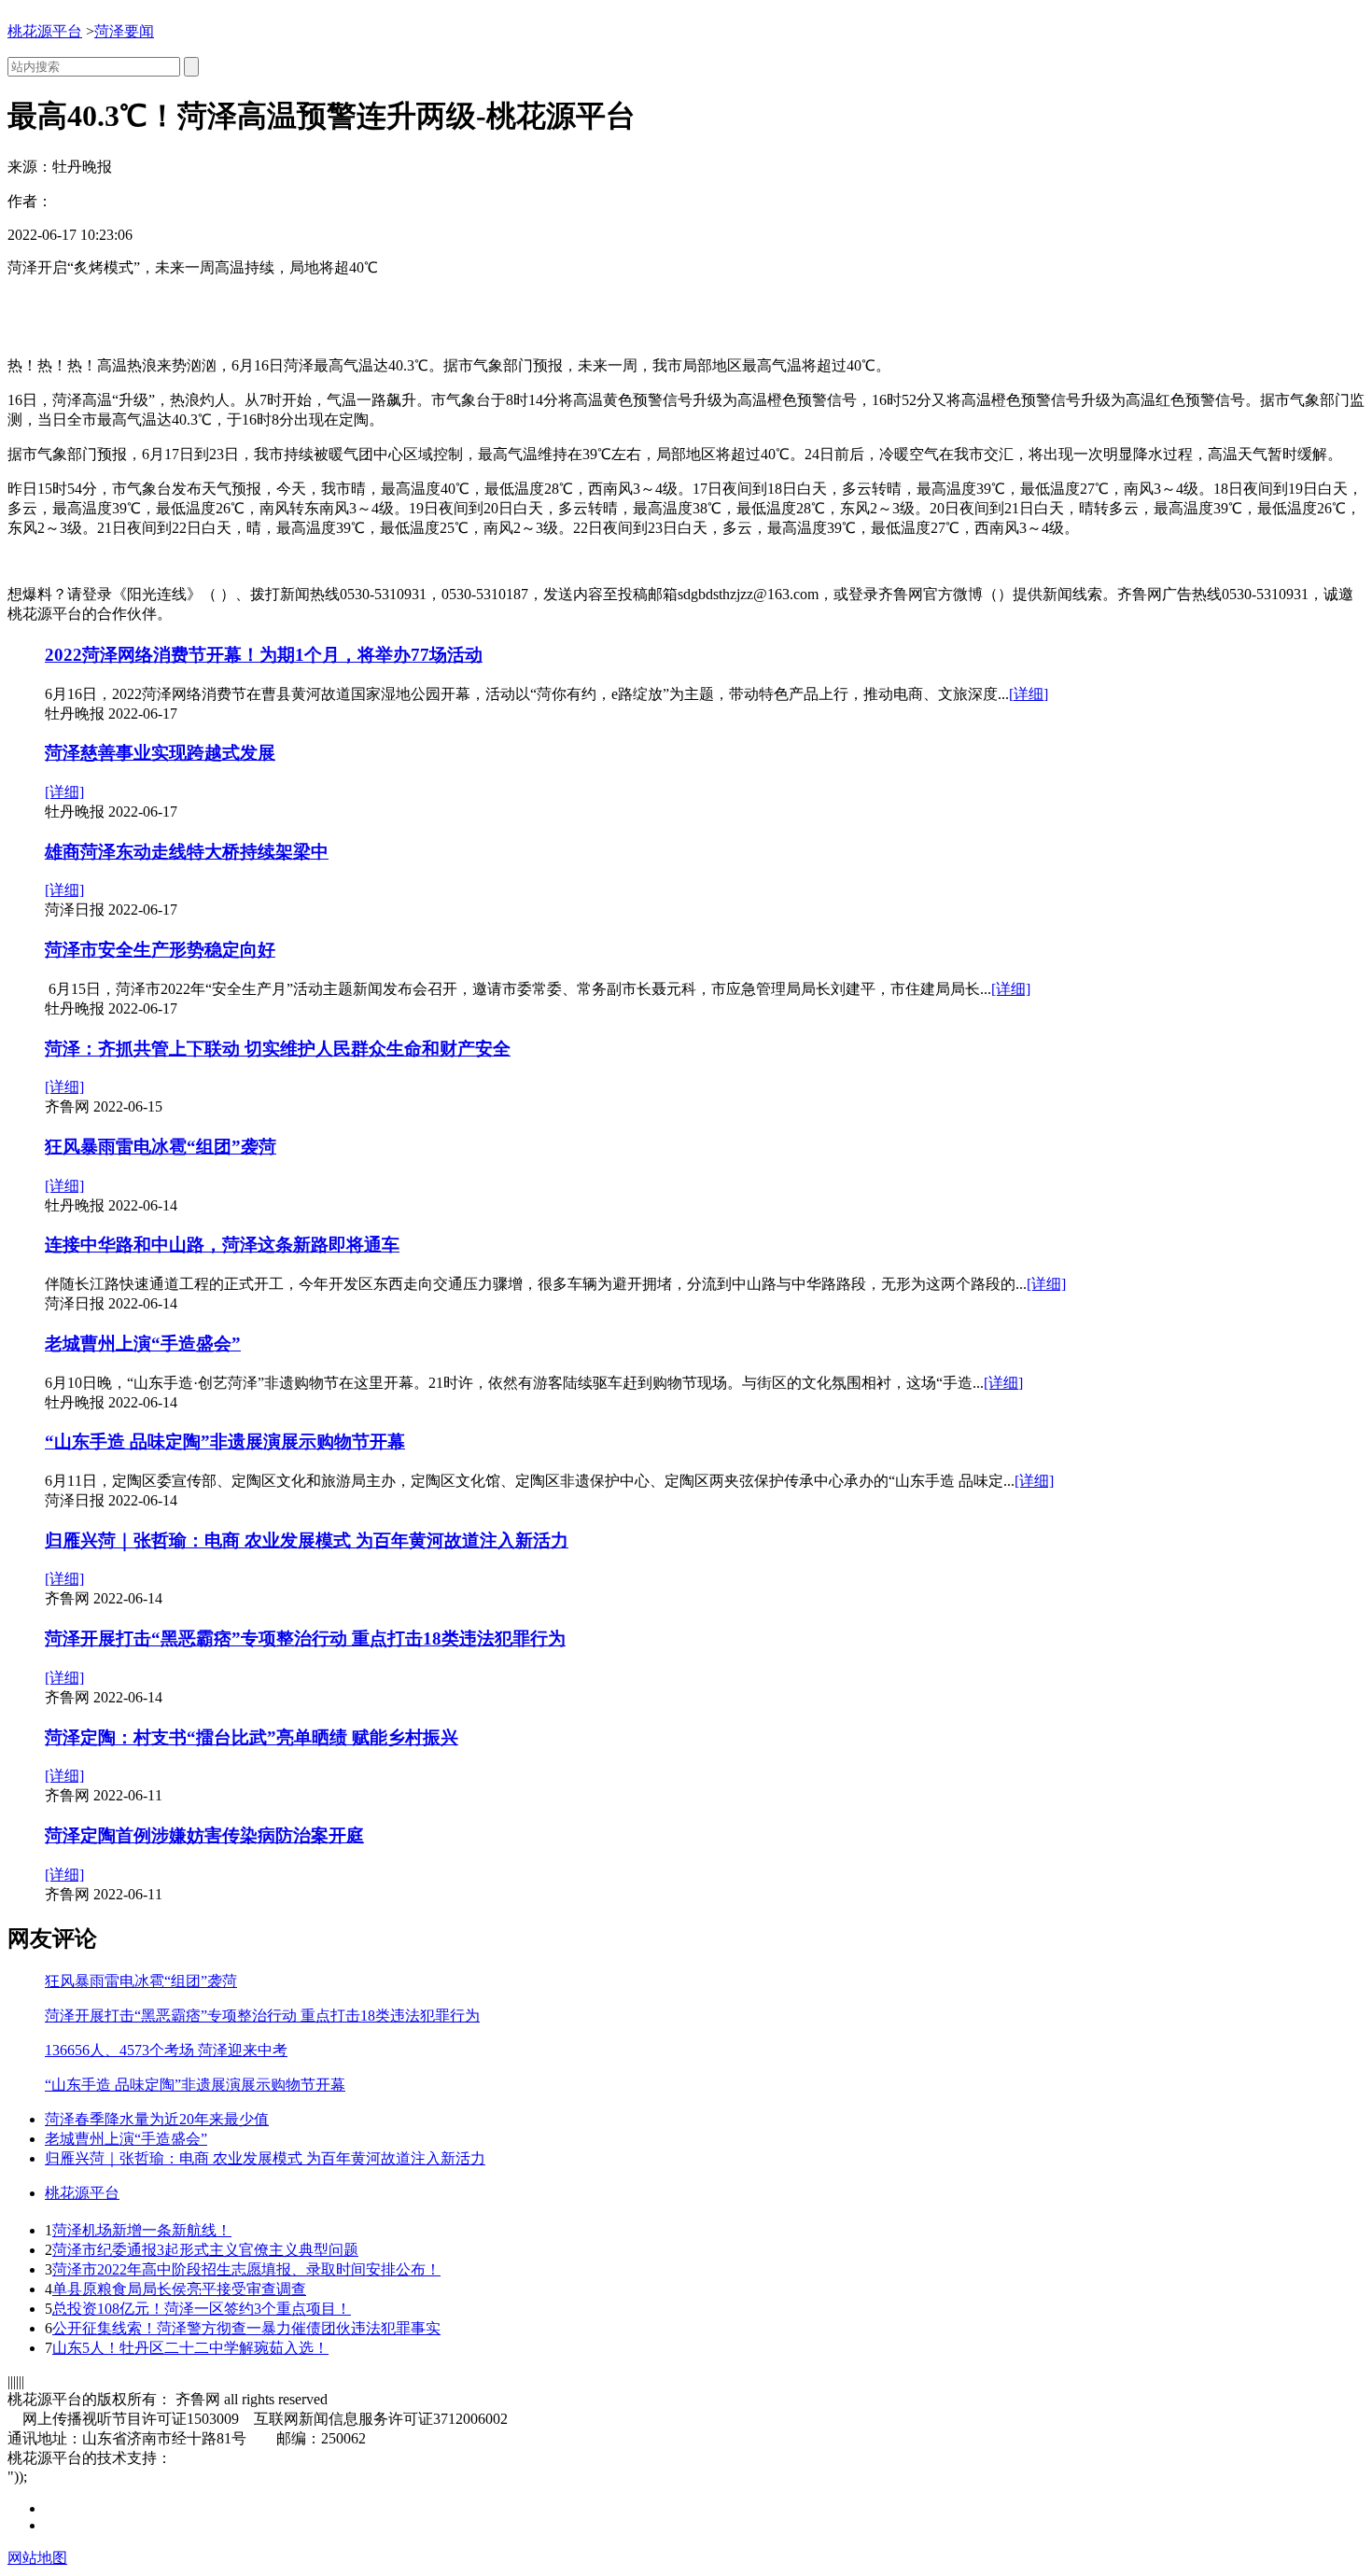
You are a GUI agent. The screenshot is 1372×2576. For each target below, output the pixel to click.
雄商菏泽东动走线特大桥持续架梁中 (187, 852)
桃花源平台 (45, 31)
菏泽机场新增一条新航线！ (142, 2230)
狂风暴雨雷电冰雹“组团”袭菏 (161, 1147)
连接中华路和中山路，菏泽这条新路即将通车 (222, 1245)
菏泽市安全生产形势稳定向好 (160, 950)
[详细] (1029, 694)
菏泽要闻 (124, 31)
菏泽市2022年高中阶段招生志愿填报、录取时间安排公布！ (246, 2269)
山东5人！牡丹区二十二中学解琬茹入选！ (190, 2348)
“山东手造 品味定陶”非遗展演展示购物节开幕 (225, 1442)
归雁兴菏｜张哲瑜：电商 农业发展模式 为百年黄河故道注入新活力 (307, 1540)
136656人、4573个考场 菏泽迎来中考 (166, 2050)
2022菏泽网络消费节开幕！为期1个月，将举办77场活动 (264, 655)
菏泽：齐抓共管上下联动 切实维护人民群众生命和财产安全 (278, 1049)
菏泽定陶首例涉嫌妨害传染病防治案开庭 (204, 1835)
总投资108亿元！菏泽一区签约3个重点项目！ (202, 2309)
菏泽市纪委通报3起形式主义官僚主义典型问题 (205, 2250)
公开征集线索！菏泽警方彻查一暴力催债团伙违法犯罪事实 (246, 2328)
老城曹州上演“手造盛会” (143, 1344)
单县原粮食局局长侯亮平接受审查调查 (179, 2289)
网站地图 (37, 2558)
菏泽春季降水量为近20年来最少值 (157, 2119)
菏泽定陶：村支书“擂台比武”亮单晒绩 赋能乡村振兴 (252, 1737)
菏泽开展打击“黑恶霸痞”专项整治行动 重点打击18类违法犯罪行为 (305, 1638)
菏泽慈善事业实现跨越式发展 (160, 753)
